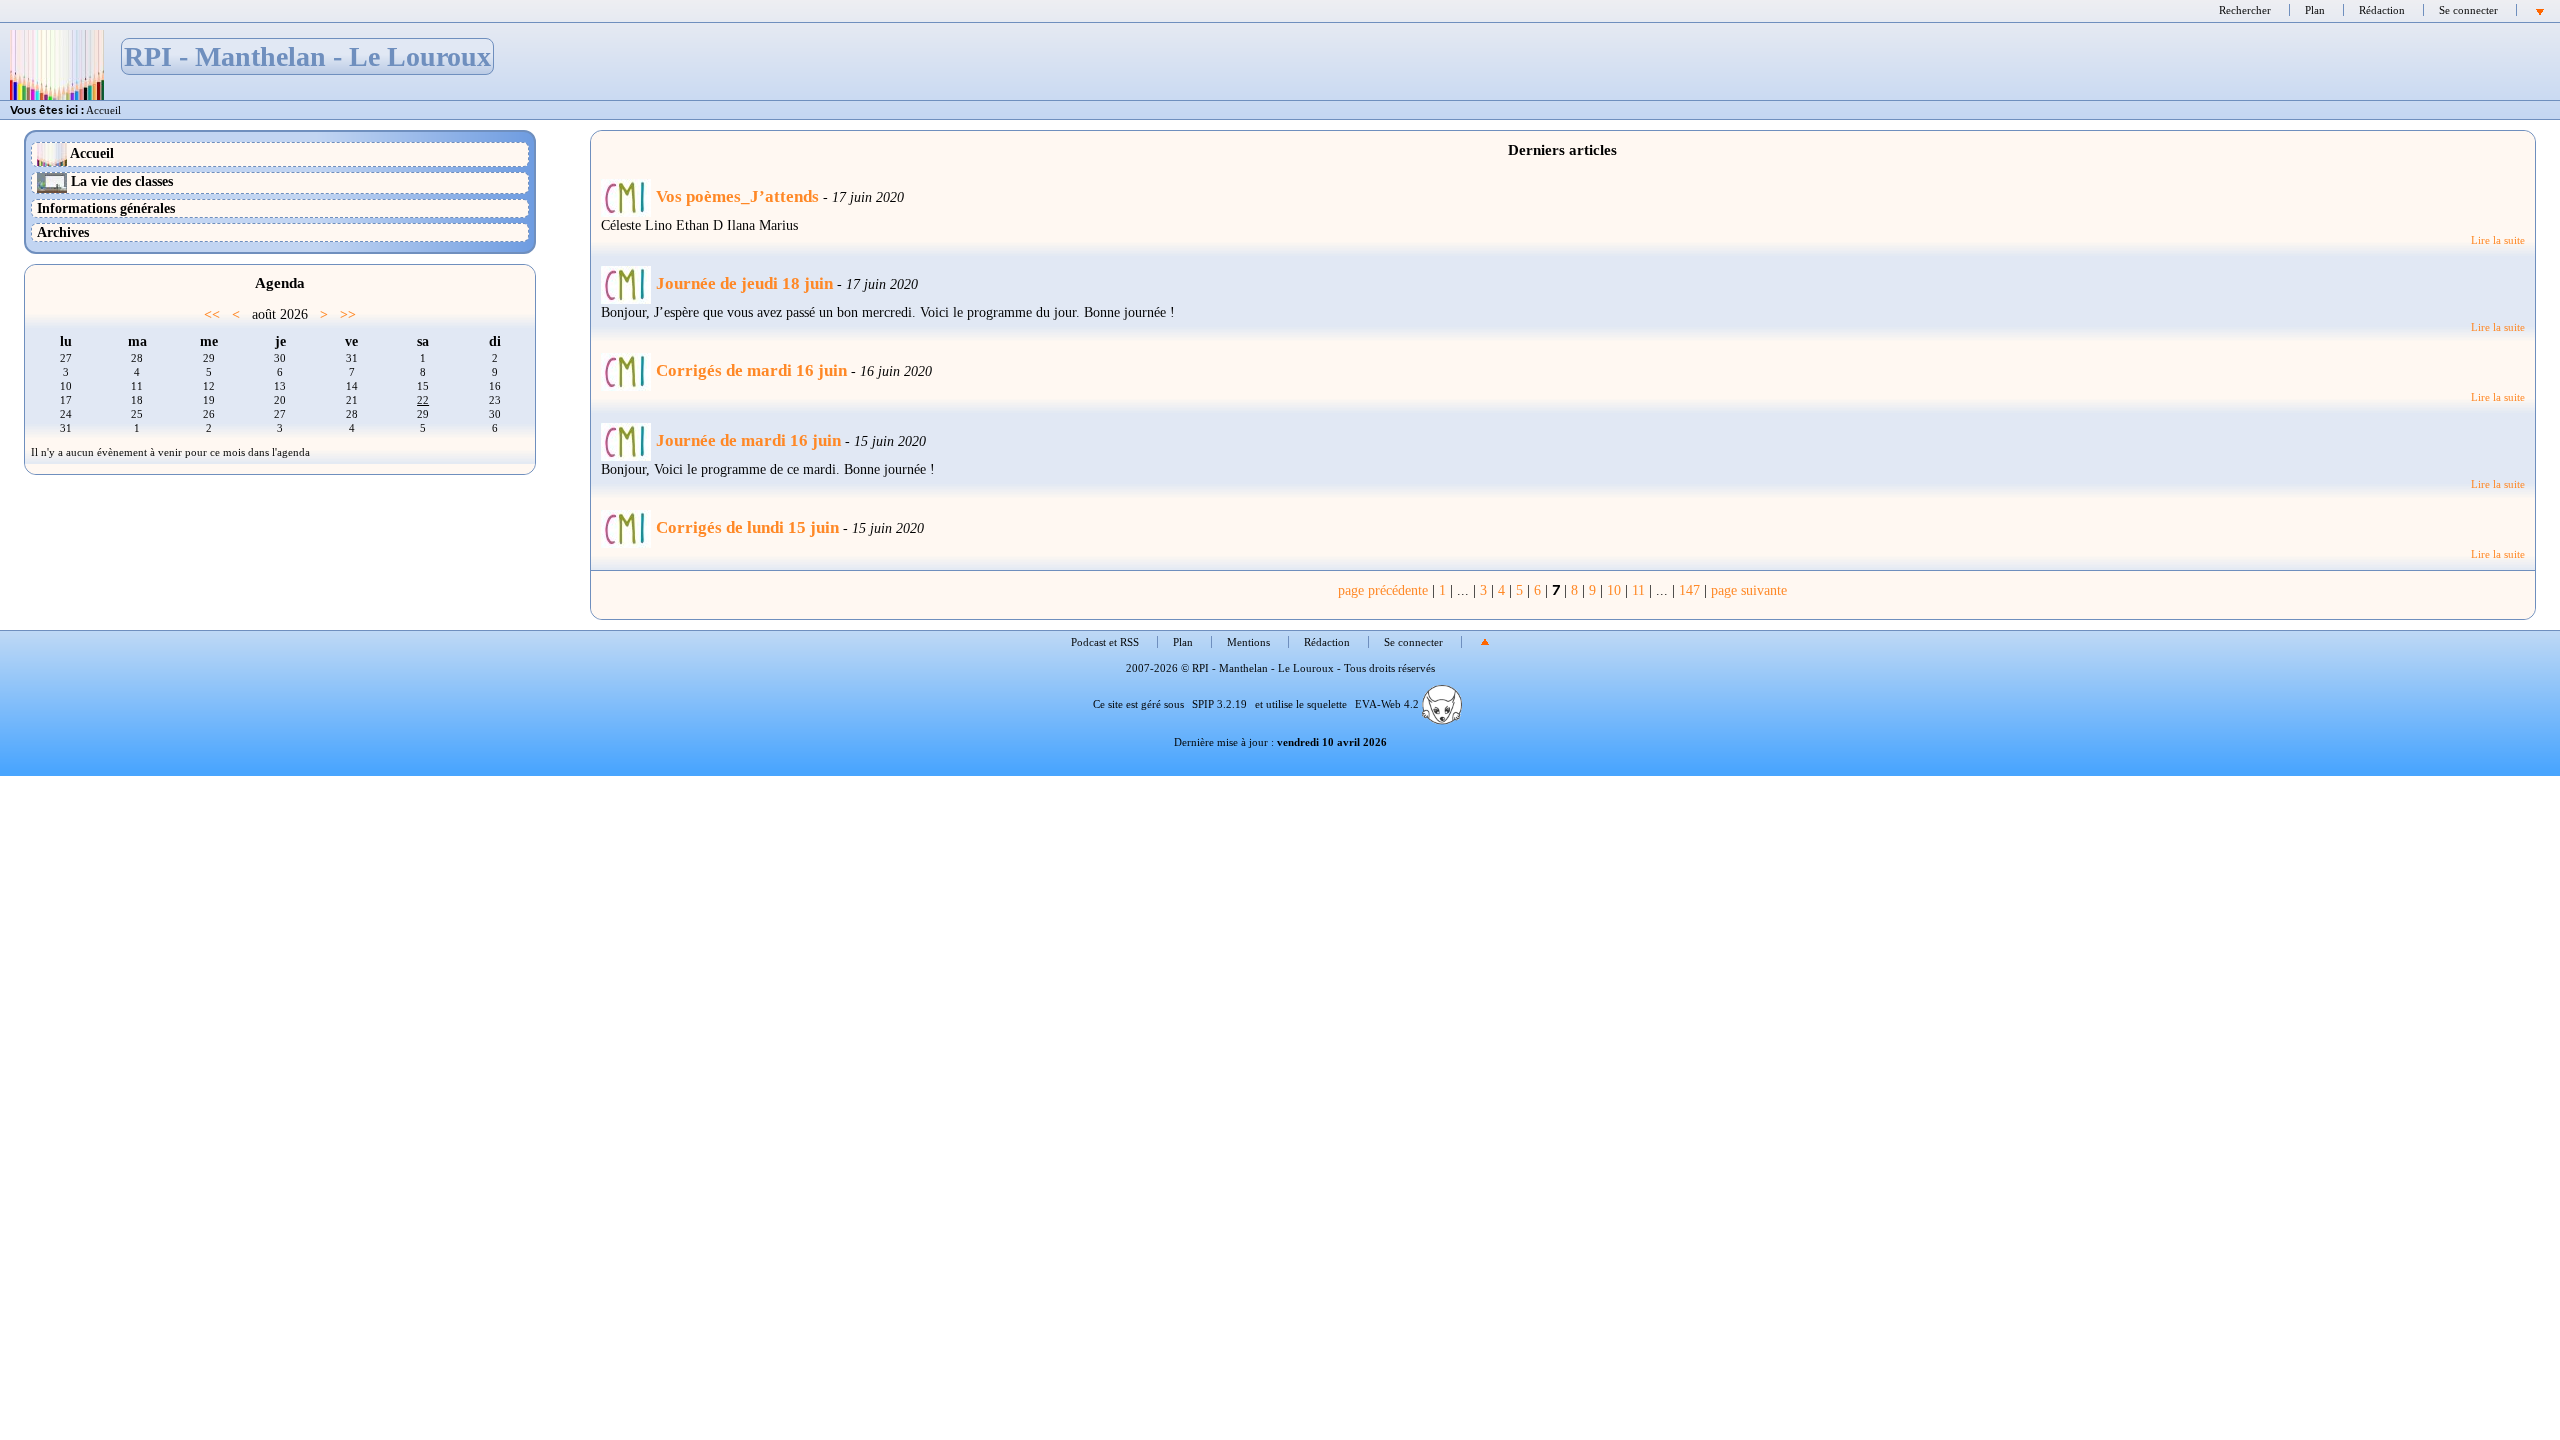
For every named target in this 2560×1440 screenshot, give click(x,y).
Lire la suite (2498, 240)
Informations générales (106, 208)
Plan (2315, 10)
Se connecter (2468, 10)
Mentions (1248, 642)
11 (1638, 590)
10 (1614, 590)
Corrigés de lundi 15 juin (747, 527)
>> (348, 314)
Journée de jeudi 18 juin (744, 283)
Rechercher (2245, 10)
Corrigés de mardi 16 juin (751, 370)
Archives (63, 232)
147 (1689, 590)
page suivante (1749, 590)
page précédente (1383, 590)
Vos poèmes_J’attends (737, 196)
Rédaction (2382, 10)
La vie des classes (120, 181)
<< (212, 314)
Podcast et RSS (1105, 642)
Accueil (103, 110)
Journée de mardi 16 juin (748, 440)
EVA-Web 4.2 (1388, 704)
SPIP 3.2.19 (1219, 704)
